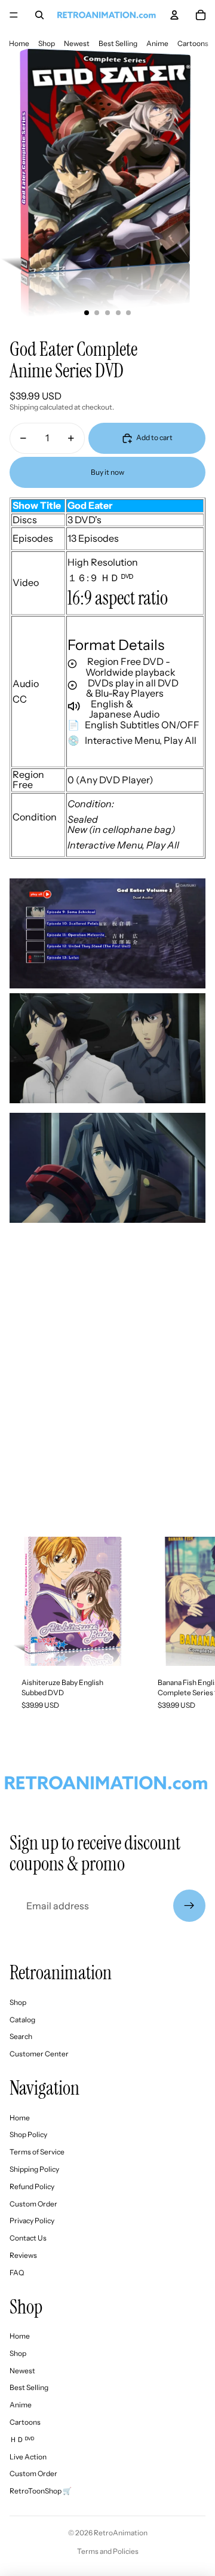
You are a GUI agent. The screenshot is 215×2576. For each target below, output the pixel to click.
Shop (47, 43)
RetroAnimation (121, 2533)
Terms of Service (37, 2152)
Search (21, 2036)
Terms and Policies (108, 2551)
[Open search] (39, 15)
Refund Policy (32, 2186)
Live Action (28, 2457)
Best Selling (118, 43)
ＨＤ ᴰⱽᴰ (22, 2439)
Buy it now (107, 472)
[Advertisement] (107, 1404)
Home (19, 43)
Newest (77, 43)
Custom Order (33, 2204)
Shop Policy (28, 2134)
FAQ (17, 2273)
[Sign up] (189, 1906)
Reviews (23, 2255)
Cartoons (193, 43)
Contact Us (28, 2238)
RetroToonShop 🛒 (41, 2491)
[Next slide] (195, 1629)
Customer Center (39, 2054)
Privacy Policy (32, 2221)
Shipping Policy (34, 2169)
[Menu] (14, 15)
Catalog (22, 2020)
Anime (157, 43)
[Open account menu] (174, 15)
